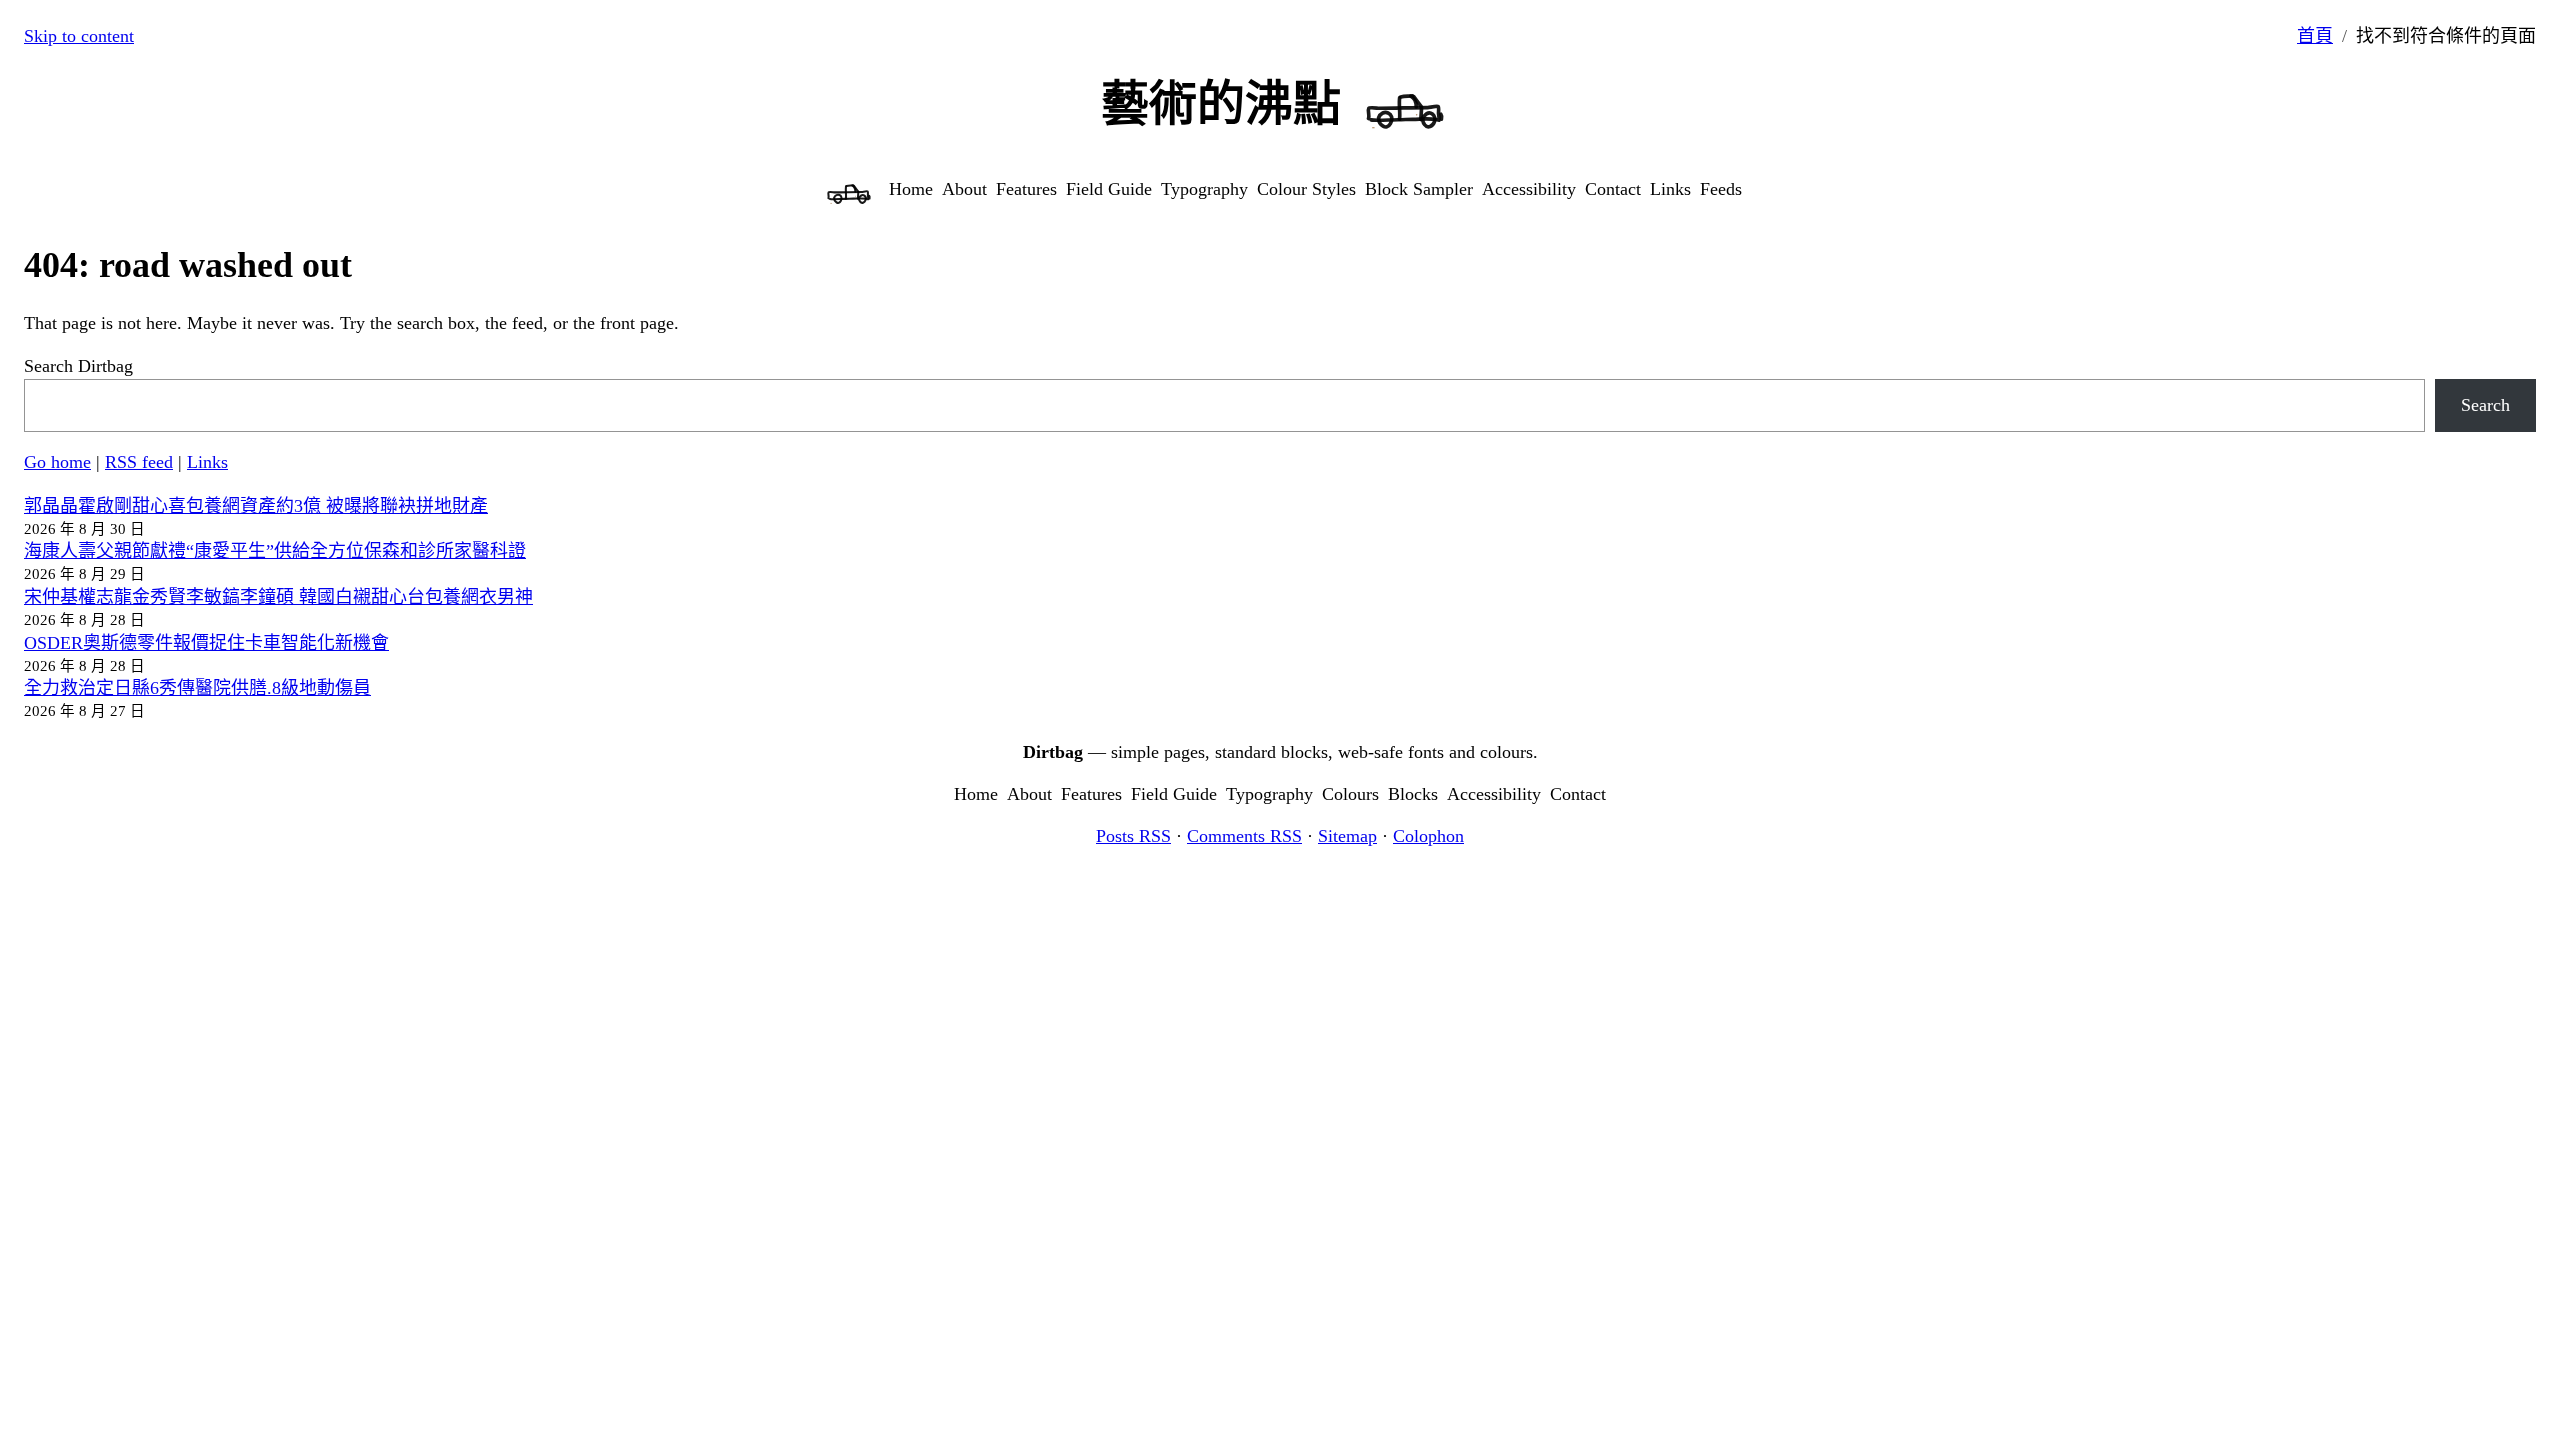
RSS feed (139, 462)
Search (2485, 405)
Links (207, 462)
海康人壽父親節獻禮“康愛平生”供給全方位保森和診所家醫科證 (275, 551)
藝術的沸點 (1221, 103)
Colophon (1428, 836)
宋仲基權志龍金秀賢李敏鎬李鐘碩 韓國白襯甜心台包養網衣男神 (278, 597)
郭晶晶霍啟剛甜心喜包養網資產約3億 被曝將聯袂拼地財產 (256, 506)
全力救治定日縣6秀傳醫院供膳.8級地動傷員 (197, 688)
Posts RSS (1133, 836)
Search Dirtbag (78, 366)
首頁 (2315, 36)
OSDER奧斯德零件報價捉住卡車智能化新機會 (206, 643)
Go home (57, 462)
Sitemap (1347, 836)
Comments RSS (1244, 836)
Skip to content (79, 36)
